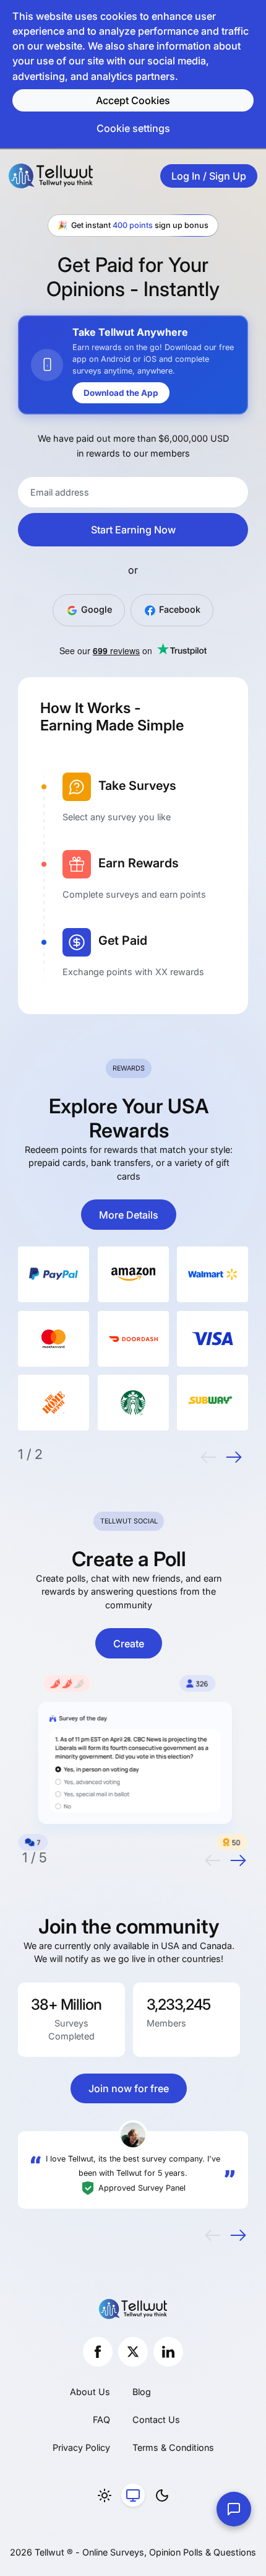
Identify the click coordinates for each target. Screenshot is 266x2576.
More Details (129, 1215)
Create (129, 1644)
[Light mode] (105, 2495)
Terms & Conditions (173, 2447)
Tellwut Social (129, 1521)
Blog (142, 2392)
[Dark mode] (162, 2495)
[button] (208, 1457)
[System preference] (133, 2495)
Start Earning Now (133, 530)
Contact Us (156, 2420)
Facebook (178, 609)
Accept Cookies (133, 100)
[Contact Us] (234, 2509)
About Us (90, 2392)
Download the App (121, 393)
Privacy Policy (81, 2447)
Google (95, 609)
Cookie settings (133, 128)
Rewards (129, 1068)
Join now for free (129, 2088)
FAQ (101, 2420)
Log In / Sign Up (209, 176)
